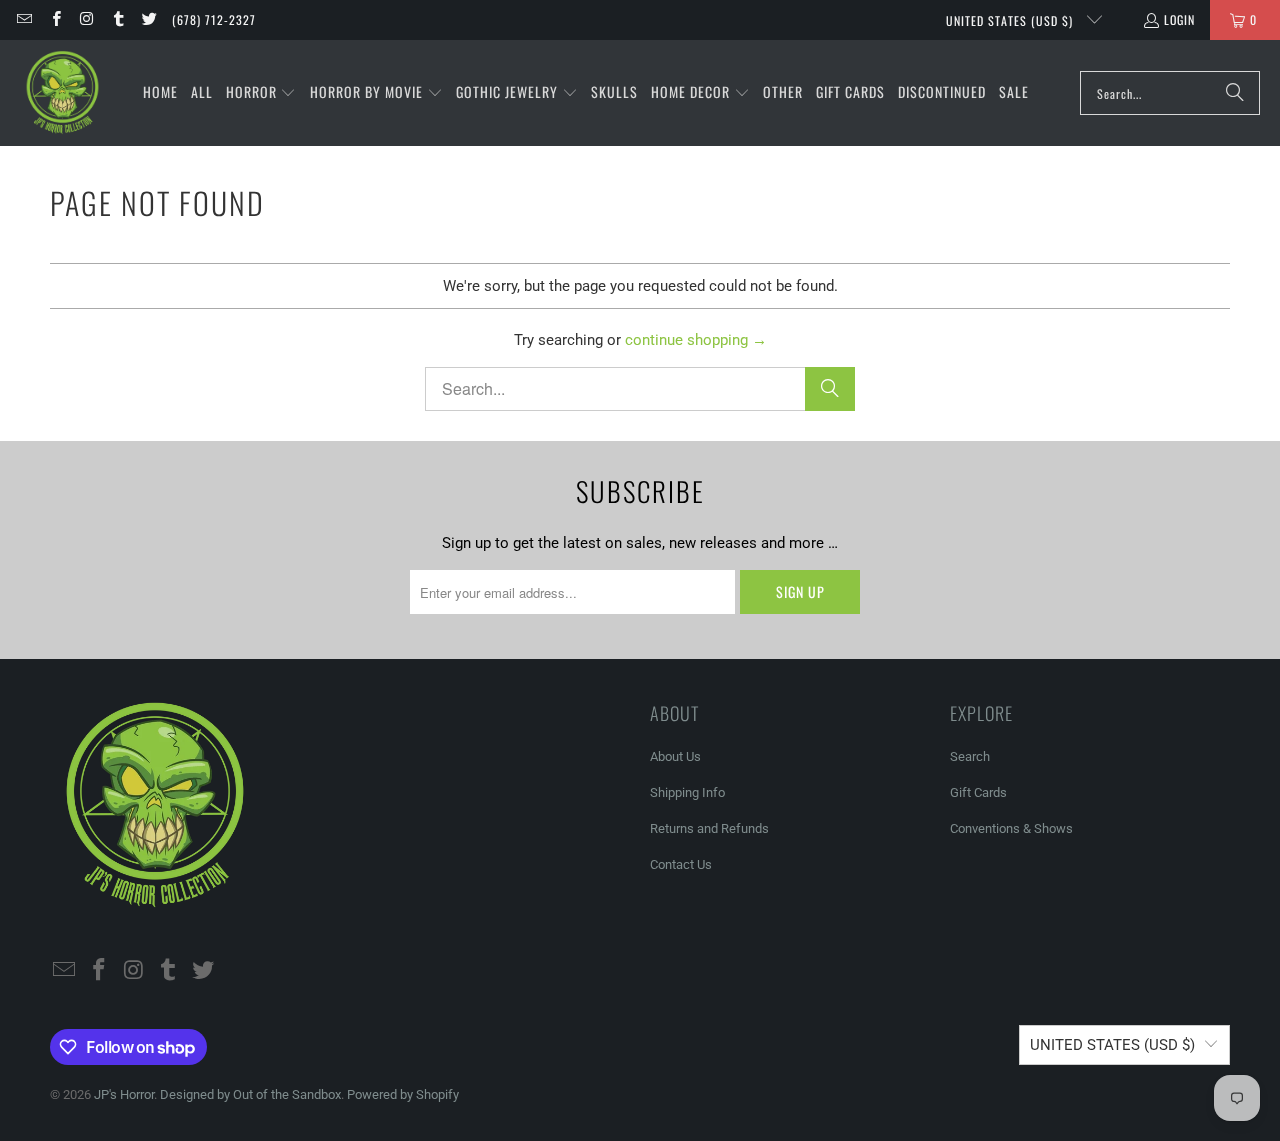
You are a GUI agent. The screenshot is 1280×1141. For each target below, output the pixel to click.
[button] (261, 93)
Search (970, 756)
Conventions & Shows (1011, 828)
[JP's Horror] (62, 93)
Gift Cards (978, 792)
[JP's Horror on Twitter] (148, 19)
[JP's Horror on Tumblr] (117, 19)
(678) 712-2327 (214, 19)
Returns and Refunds (709, 828)
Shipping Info (687, 792)
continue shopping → (696, 340)
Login (1179, 19)
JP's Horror (124, 1094)
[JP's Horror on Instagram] (86, 19)
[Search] (1235, 93)
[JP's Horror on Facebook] (54, 19)
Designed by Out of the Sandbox (250, 1094)
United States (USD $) (1011, 20)
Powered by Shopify (403, 1094)
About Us (675, 756)
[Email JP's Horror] (23, 19)
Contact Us (681, 864)
